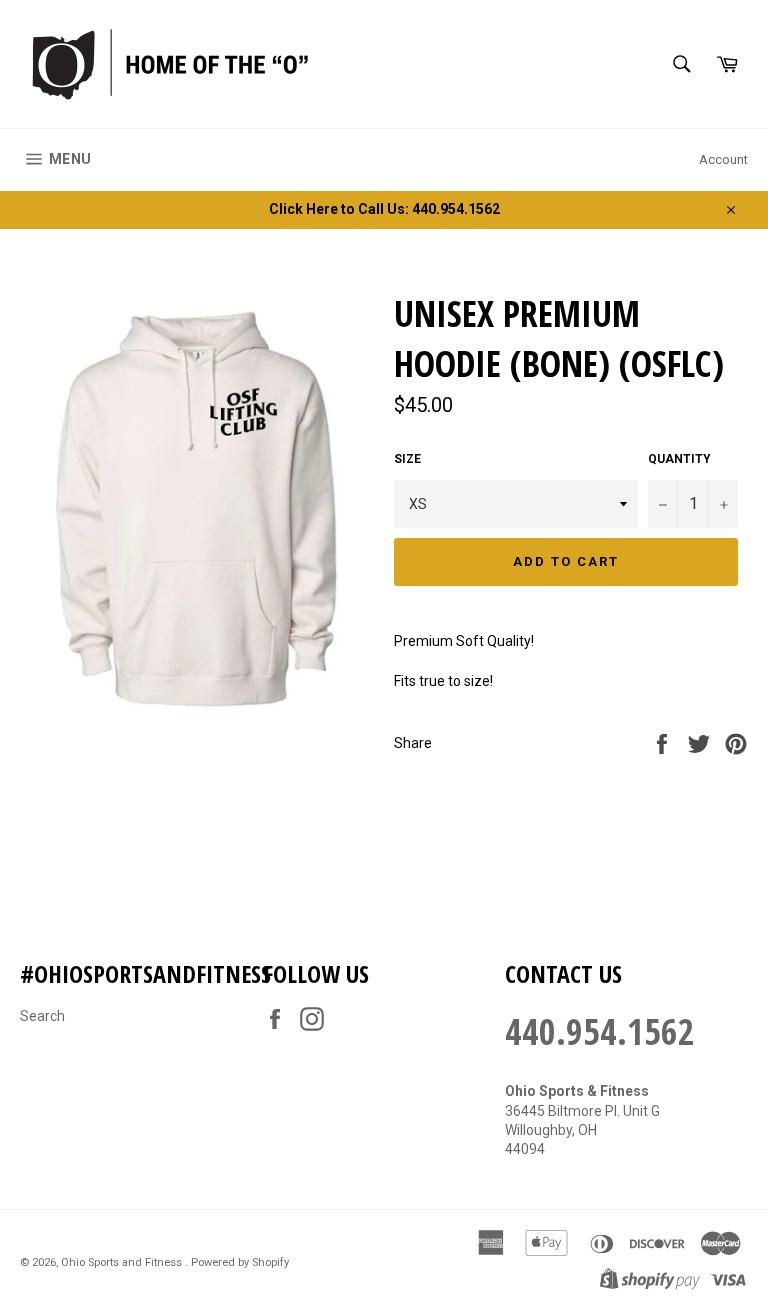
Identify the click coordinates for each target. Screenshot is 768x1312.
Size (407, 459)
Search (42, 1016)
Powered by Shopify (240, 1262)
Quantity (679, 459)
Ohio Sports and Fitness (123, 1262)
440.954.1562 (600, 1031)
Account (723, 159)
